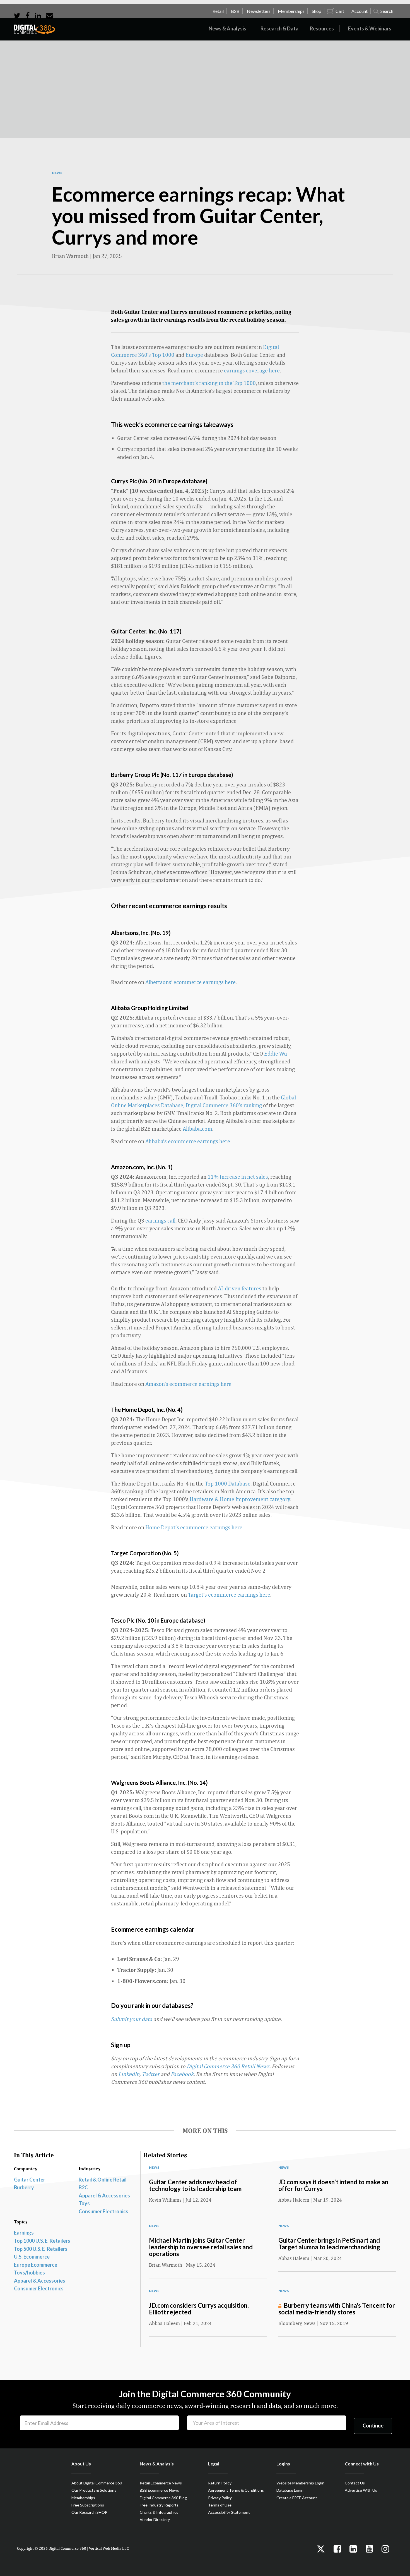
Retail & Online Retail (103, 2180)
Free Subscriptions (88, 2505)
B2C (83, 2187)
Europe (194, 355)
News (57, 173)
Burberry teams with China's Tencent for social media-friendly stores (337, 2309)
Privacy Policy (220, 2498)
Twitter (151, 2074)
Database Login (290, 2490)
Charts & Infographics (159, 2512)
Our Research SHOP (89, 2512)
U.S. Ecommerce (32, 2257)
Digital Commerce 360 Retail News (228, 2066)
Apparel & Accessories (104, 2195)
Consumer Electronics (103, 2211)
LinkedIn (129, 2074)
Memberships (83, 2498)
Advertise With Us (361, 2490)
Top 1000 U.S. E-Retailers (42, 2241)
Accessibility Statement (229, 2512)
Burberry (24, 2187)
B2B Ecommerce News (159, 2490)
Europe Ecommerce (36, 2265)
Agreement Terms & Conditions (236, 2490)
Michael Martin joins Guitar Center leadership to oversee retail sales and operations (201, 2247)
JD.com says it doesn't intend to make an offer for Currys (333, 2185)
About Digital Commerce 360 (97, 2483)
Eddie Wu (276, 1053)
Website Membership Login (300, 2483)
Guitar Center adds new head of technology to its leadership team (195, 2185)
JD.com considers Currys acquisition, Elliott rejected (199, 2309)
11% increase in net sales (238, 1177)
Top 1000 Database (228, 1483)
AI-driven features (240, 1288)
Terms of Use (220, 2505)
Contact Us (355, 2483)
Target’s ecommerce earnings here (229, 1595)
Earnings (24, 2233)
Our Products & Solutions (94, 2490)
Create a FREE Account (297, 2498)
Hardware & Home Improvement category (240, 1499)
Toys (84, 2203)
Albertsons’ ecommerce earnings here (190, 982)
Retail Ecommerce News (161, 2483)
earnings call (160, 1220)
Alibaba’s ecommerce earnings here (188, 1141)
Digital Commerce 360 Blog (163, 2498)
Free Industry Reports (159, 2505)
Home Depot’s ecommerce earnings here (194, 1527)
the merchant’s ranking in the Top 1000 (209, 383)
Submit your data (132, 2019)
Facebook (182, 2074)
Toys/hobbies (29, 2273)
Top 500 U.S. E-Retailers (41, 2249)
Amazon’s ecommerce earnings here (188, 1384)
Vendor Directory (155, 2519)
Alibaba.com (197, 1129)
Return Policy (220, 2483)
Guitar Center (30, 2180)
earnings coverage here (252, 370)
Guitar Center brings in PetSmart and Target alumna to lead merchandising (329, 2244)
